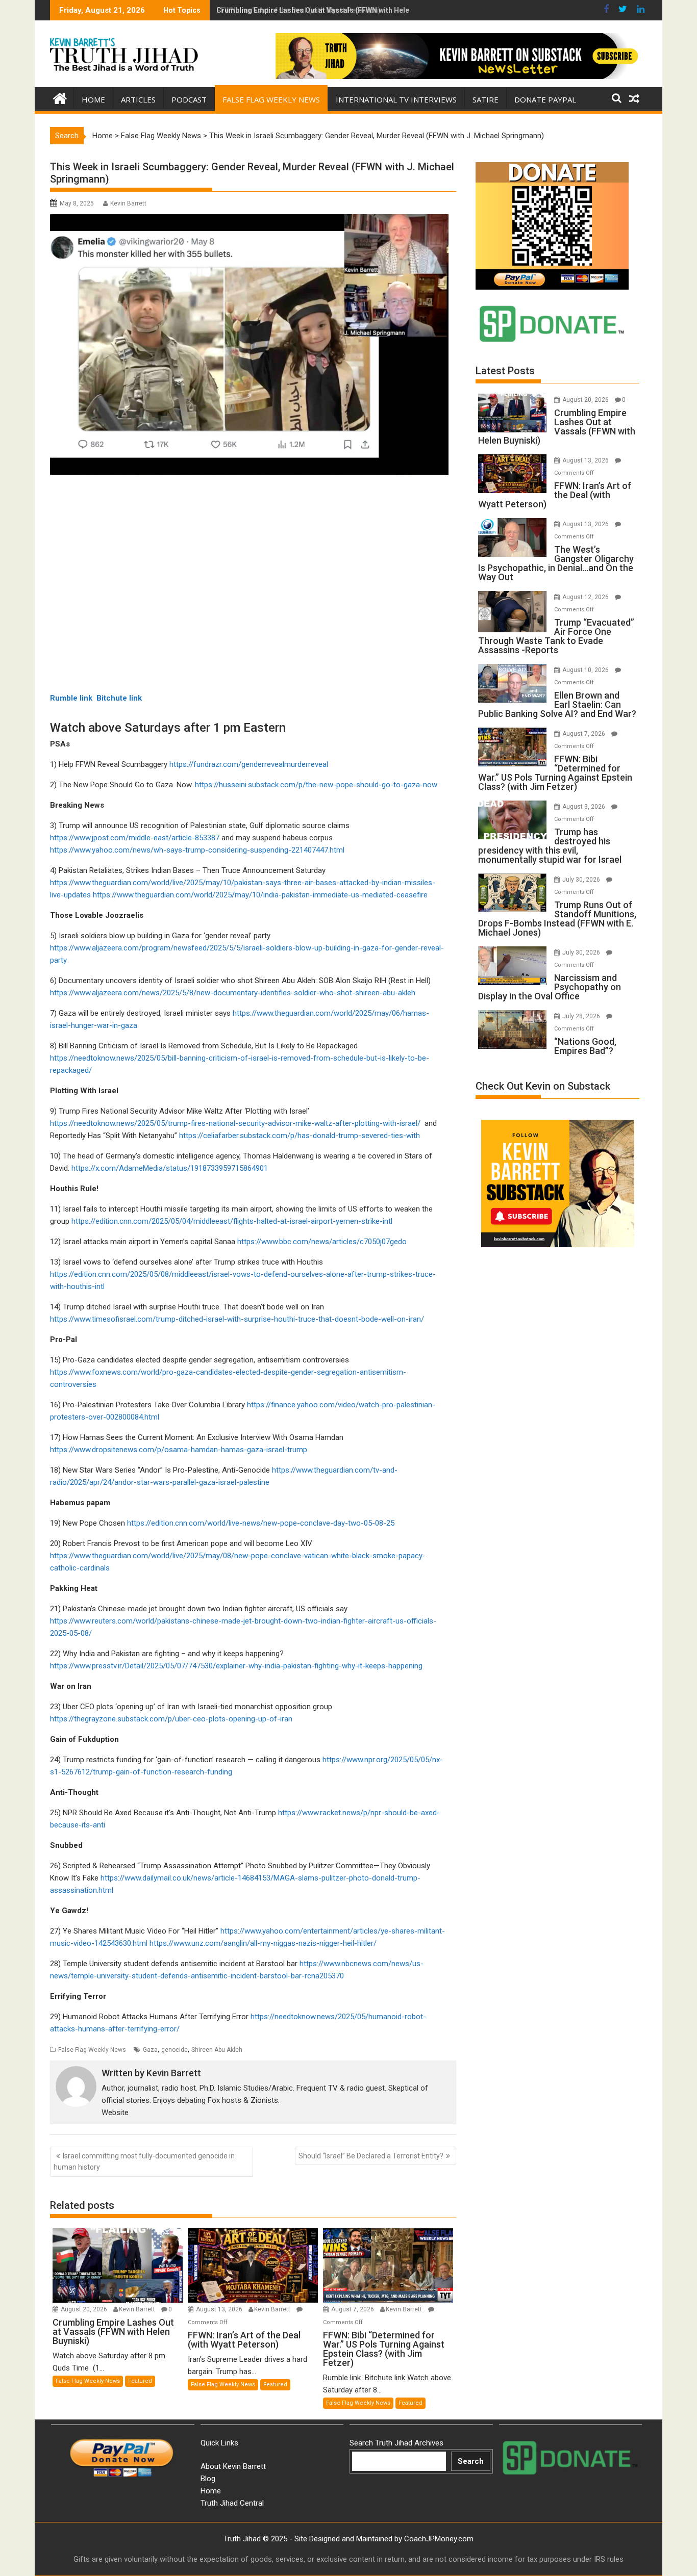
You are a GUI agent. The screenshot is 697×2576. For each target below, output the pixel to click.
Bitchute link (119, 698)
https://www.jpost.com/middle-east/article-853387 (135, 838)
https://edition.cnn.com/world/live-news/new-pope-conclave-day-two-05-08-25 (261, 1523)
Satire (486, 99)
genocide (175, 2050)
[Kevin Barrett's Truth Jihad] (60, 97)
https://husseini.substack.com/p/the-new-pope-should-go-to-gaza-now (316, 785)
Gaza (150, 2050)
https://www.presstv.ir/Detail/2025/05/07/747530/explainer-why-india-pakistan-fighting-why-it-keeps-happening (236, 1666)
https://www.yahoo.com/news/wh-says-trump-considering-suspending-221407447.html (197, 850)
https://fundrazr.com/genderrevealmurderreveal (249, 764)
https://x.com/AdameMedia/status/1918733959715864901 (170, 1168)
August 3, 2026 (584, 807)
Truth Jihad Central (232, 2503)
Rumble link (71, 698)
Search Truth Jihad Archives (396, 2443)
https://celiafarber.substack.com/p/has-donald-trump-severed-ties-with (300, 1136)
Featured (140, 2381)
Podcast (189, 99)
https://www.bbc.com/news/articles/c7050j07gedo (322, 1242)
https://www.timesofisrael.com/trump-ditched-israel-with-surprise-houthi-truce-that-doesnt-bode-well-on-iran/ (237, 1319)
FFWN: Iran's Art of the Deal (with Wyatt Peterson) (298, 10)
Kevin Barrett (128, 203)
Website (115, 2113)
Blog (208, 2479)
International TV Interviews (396, 99)
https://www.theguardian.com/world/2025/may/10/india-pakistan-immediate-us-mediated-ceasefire (260, 895)
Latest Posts (505, 371)
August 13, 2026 (220, 2309)
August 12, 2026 (586, 597)
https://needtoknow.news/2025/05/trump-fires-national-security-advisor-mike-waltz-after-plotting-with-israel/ (235, 1123)
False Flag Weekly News (271, 99)
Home (93, 99)
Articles (138, 99)
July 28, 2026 (582, 1016)
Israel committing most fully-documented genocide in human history (144, 2161)
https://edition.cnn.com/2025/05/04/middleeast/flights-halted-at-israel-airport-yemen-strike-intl (232, 1221)
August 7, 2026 (353, 2309)
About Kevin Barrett (233, 2466)
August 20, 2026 (85, 2309)
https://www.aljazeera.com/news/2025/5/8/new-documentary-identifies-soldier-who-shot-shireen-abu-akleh (233, 993)
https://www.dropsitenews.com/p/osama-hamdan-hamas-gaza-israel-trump (179, 1450)
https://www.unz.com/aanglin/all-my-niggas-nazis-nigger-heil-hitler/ (263, 1943)
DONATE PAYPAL (545, 99)
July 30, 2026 (582, 880)
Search (471, 2461)
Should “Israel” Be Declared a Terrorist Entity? (371, 2156)
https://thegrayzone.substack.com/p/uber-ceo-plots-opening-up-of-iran (171, 1719)
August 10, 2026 (586, 670)
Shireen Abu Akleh (217, 2050)
